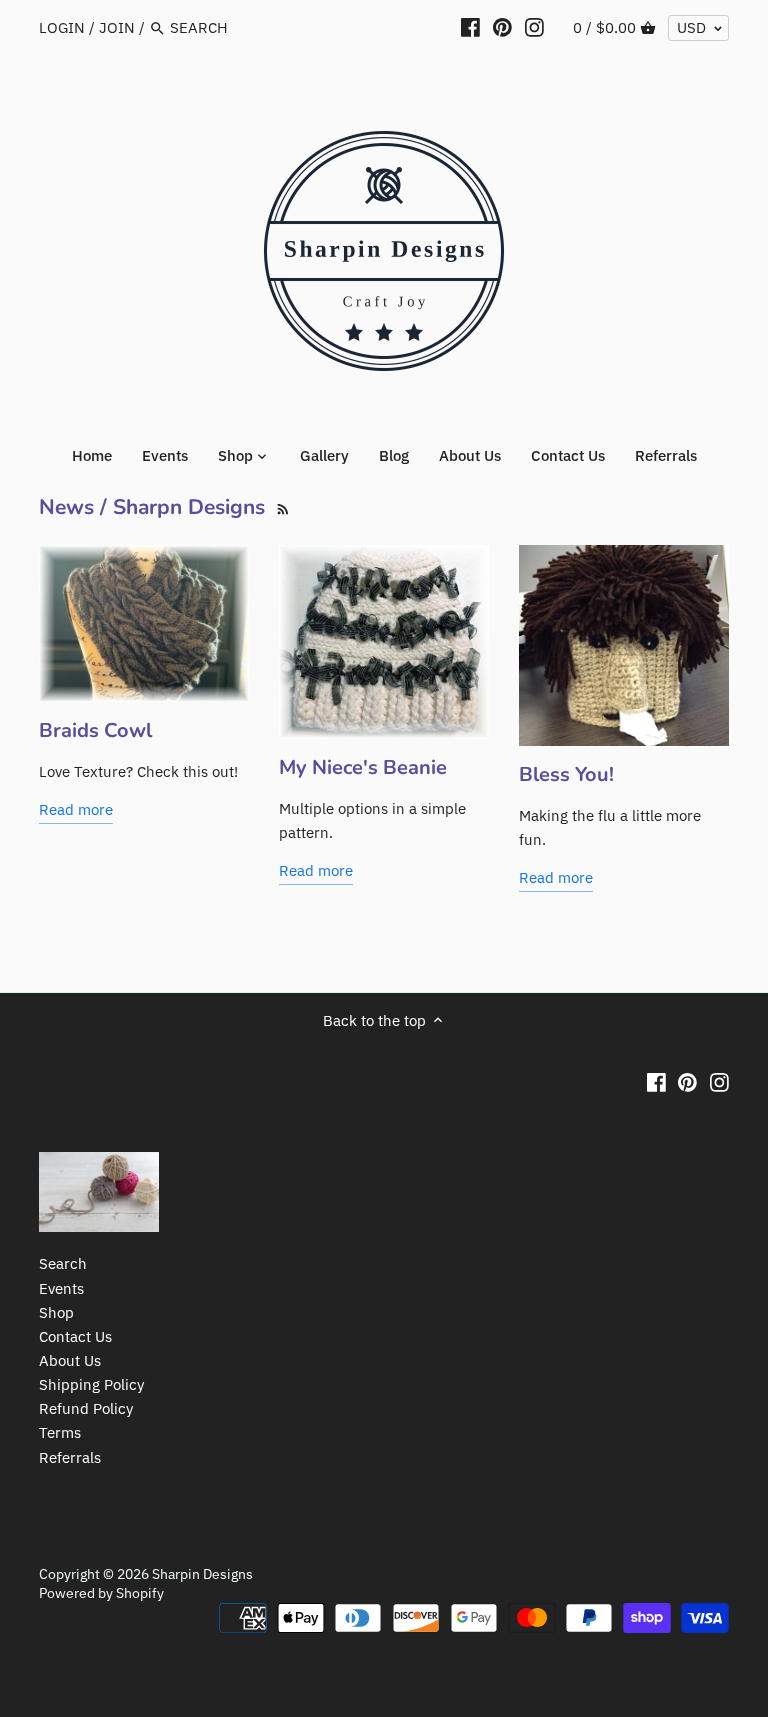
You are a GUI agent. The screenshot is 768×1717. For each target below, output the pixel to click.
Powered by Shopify (101, 1593)
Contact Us (75, 1336)
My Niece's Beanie (363, 767)
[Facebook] (470, 27)
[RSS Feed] (281, 507)
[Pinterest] (502, 27)
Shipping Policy (91, 1384)
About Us (70, 1360)
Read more (76, 809)
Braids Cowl (95, 730)
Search (63, 1263)
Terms (60, 1432)
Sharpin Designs (202, 1574)
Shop (56, 1312)
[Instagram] (534, 27)
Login (62, 27)
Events (61, 1288)
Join (117, 27)
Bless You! (566, 774)
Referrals (70, 1457)
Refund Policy (86, 1408)
